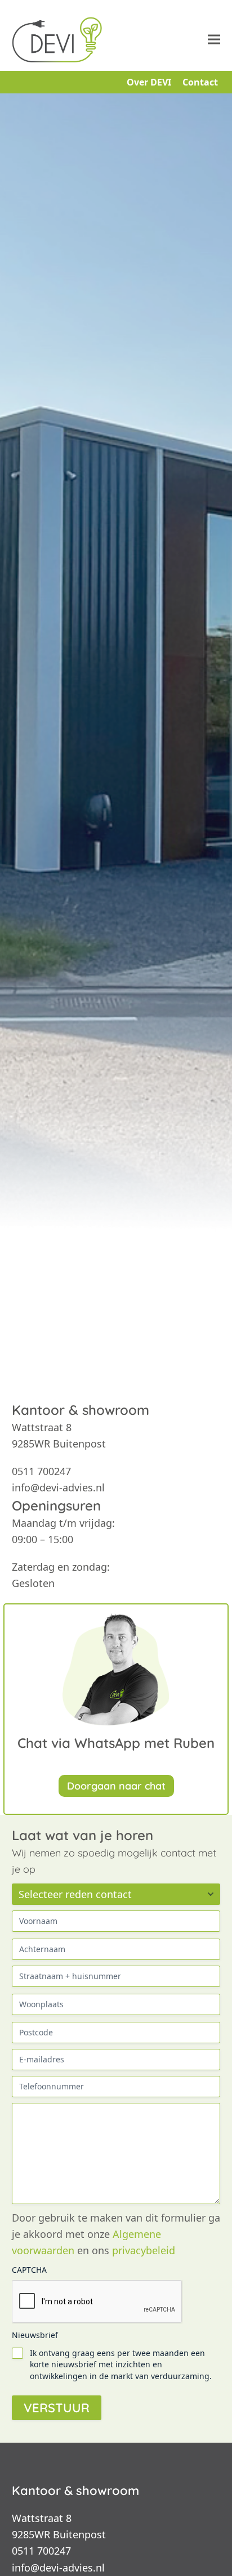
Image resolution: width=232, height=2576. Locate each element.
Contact (200, 82)
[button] (214, 40)
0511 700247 (41, 2551)
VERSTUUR (57, 2408)
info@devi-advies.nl (58, 2568)
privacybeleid (144, 2250)
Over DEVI (149, 82)
